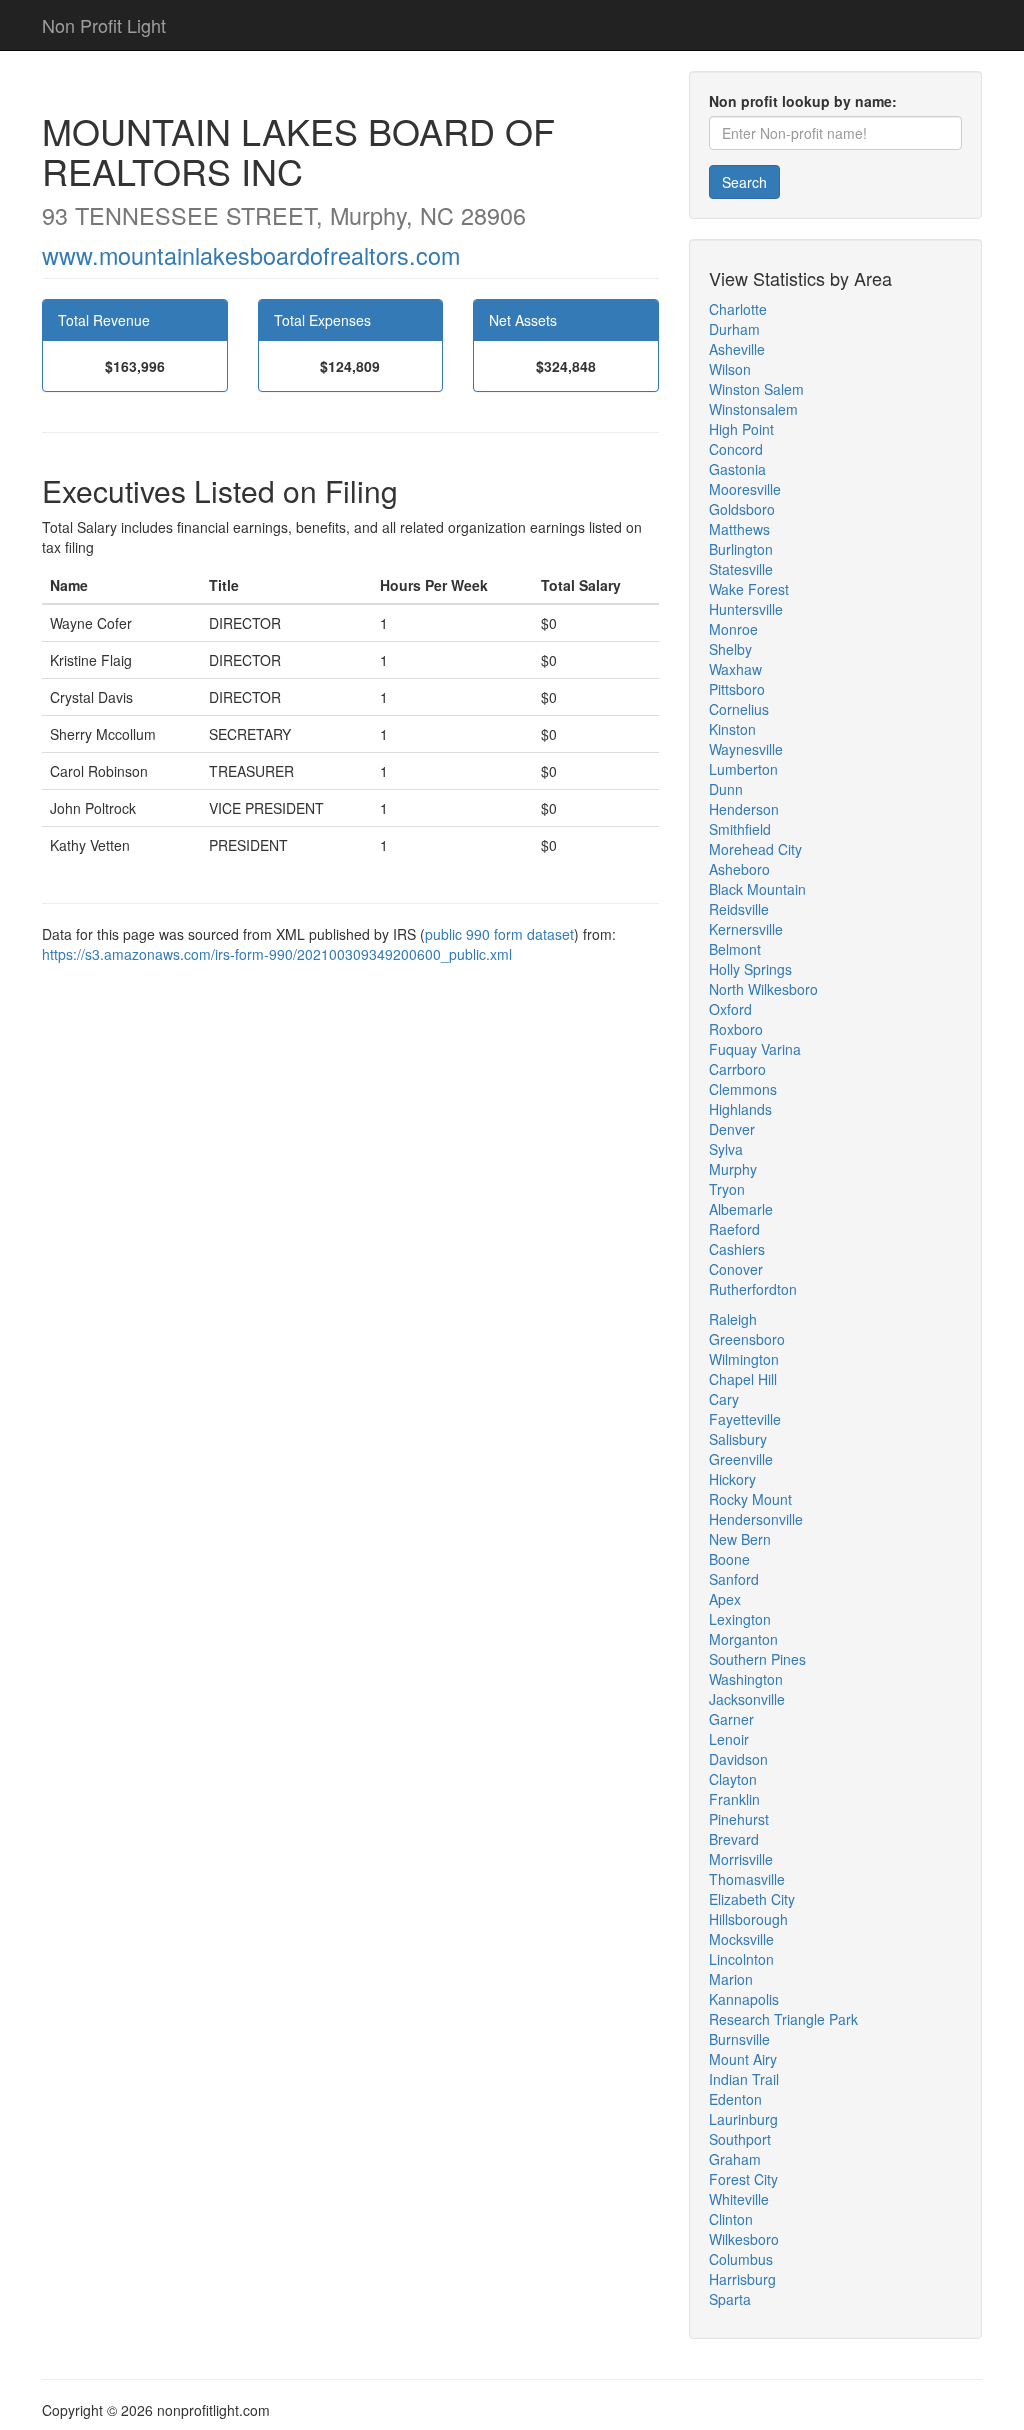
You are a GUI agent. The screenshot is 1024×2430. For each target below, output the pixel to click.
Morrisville (741, 1859)
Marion (731, 1979)
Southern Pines (757, 1659)
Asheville (737, 349)
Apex (725, 1599)
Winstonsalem (753, 409)
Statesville (741, 569)
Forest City (743, 2179)
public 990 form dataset (499, 934)
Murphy (733, 1169)
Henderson (744, 809)
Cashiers (737, 1249)
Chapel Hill (743, 1379)
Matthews (739, 529)
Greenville (741, 1459)
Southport (740, 2139)
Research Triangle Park (783, 2019)
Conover (736, 1269)
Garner (731, 1719)
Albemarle (741, 1209)
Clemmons (743, 1089)
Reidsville (739, 909)
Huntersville (746, 609)
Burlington (741, 549)
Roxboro (736, 1029)
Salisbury (738, 1439)
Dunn (726, 789)
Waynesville (746, 749)
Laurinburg (743, 2119)
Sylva (726, 1149)
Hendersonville (756, 1519)
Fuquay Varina (755, 1049)
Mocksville (741, 1939)
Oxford (730, 1009)
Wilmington (744, 1359)
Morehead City (755, 849)
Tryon (727, 1189)
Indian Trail (744, 2079)
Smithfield (740, 829)
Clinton (731, 2219)
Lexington (740, 1619)
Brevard (734, 1839)
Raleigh (733, 1319)
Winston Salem (756, 389)
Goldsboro (742, 509)
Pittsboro (737, 689)
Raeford (734, 1229)
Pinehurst (739, 1819)
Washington (746, 1679)
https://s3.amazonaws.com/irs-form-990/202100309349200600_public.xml (277, 954)
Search (744, 182)
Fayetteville (745, 1419)
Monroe (733, 629)
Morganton (743, 1639)
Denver (732, 1129)
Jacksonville (747, 1699)
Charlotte (738, 309)
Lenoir (729, 1739)
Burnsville (739, 2039)
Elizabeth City (752, 1899)
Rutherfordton (753, 1289)
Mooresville (745, 489)
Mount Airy (743, 2059)
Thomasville (747, 1879)
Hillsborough (748, 1919)
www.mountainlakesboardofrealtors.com (251, 255)
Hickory (732, 1479)
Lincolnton (741, 1959)
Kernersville (746, 929)
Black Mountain (757, 889)
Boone (729, 1559)
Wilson (730, 369)
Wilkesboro (744, 2239)
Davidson (738, 1759)
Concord (736, 449)
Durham (734, 329)
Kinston (732, 729)
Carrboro (737, 1069)
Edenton (735, 2099)
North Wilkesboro (763, 989)
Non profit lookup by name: (803, 101)
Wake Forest (749, 589)
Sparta (730, 2299)
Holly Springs (750, 969)
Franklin (734, 1799)
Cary (724, 1399)
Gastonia (737, 469)
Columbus (741, 2259)
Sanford (734, 1579)
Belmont (735, 949)
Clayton (733, 1779)
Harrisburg (742, 2279)
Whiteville (739, 2199)
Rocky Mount (750, 1499)
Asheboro (739, 869)
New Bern (740, 1539)
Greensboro (747, 1339)
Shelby (730, 649)
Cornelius (739, 709)
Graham (735, 2159)
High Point (741, 429)
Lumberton (743, 769)
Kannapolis (744, 1999)
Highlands (740, 1109)
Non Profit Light (104, 25)
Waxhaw (735, 669)
